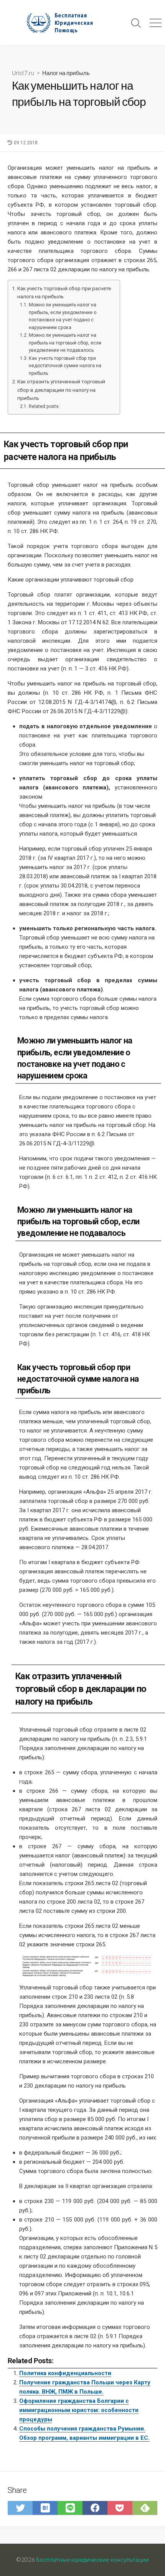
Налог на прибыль (66, 73)
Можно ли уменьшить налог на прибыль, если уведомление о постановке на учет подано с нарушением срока (63, 316)
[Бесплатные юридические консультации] (63, 23)
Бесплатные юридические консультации (92, 2559)
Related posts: (44, 406)
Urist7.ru (23, 73)
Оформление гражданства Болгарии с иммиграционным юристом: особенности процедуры (79, 2410)
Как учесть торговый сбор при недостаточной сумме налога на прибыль (65, 366)
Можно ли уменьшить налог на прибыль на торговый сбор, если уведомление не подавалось (65, 343)
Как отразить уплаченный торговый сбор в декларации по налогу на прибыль (61, 390)
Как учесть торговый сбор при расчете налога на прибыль (64, 293)
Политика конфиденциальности (65, 2373)
